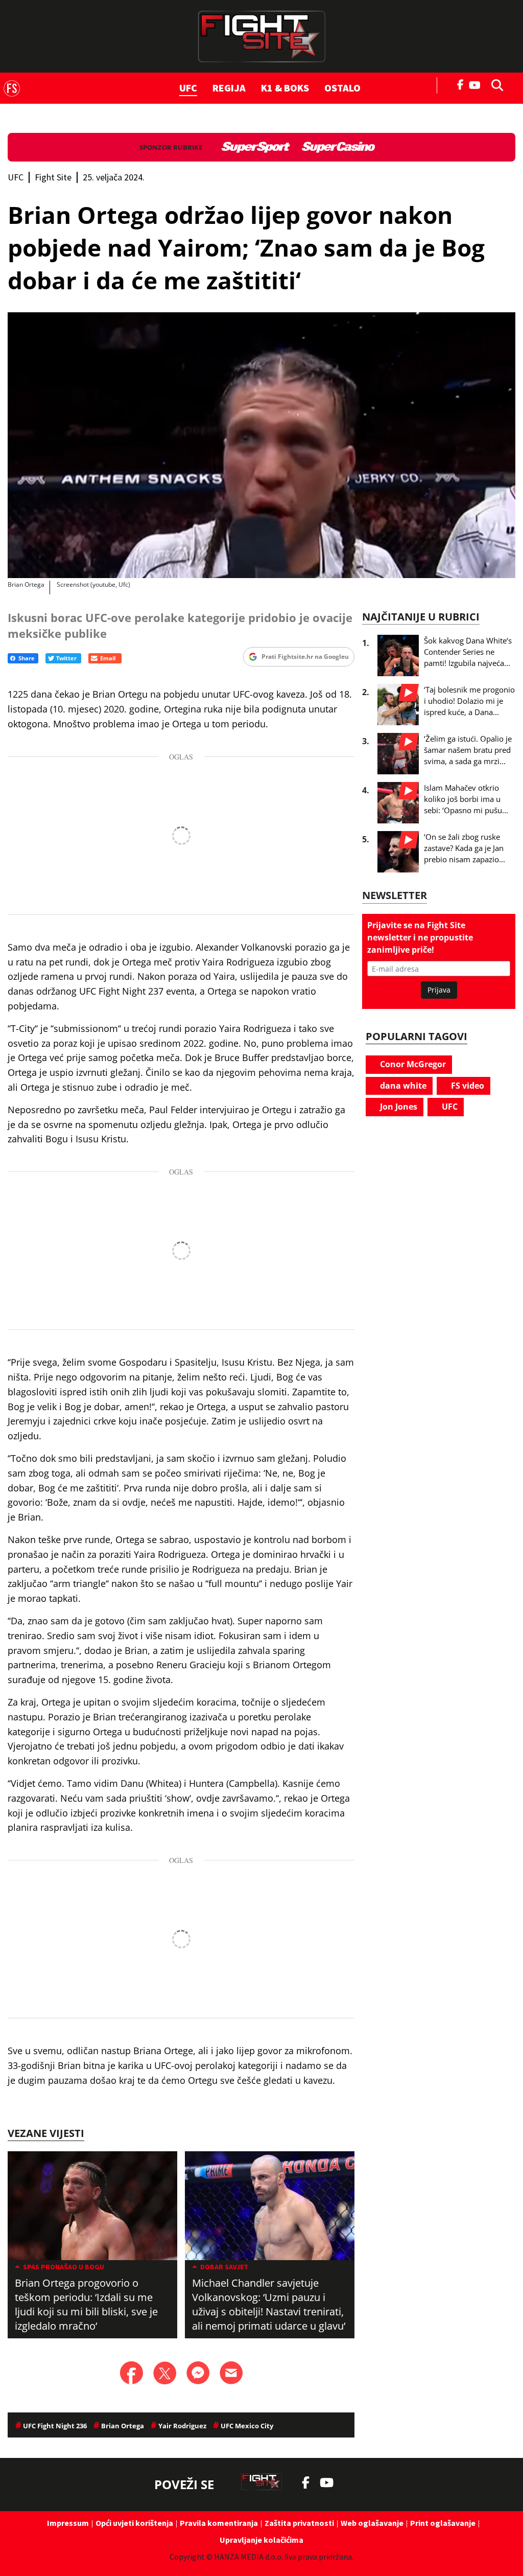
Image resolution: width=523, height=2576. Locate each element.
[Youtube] (477, 84)
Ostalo (342, 88)
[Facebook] (461, 84)
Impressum (68, 2523)
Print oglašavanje (443, 2523)
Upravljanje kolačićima (261, 2540)
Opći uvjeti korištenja (134, 2523)
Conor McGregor (412, 1064)
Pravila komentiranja (219, 2523)
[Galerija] (261, 445)
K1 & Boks (285, 88)
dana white (402, 1086)
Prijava (439, 990)
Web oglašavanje (372, 2523)
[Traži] (494, 84)
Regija (229, 88)
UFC (188, 88)
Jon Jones (398, 1107)
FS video (467, 1086)
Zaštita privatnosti (299, 2523)
